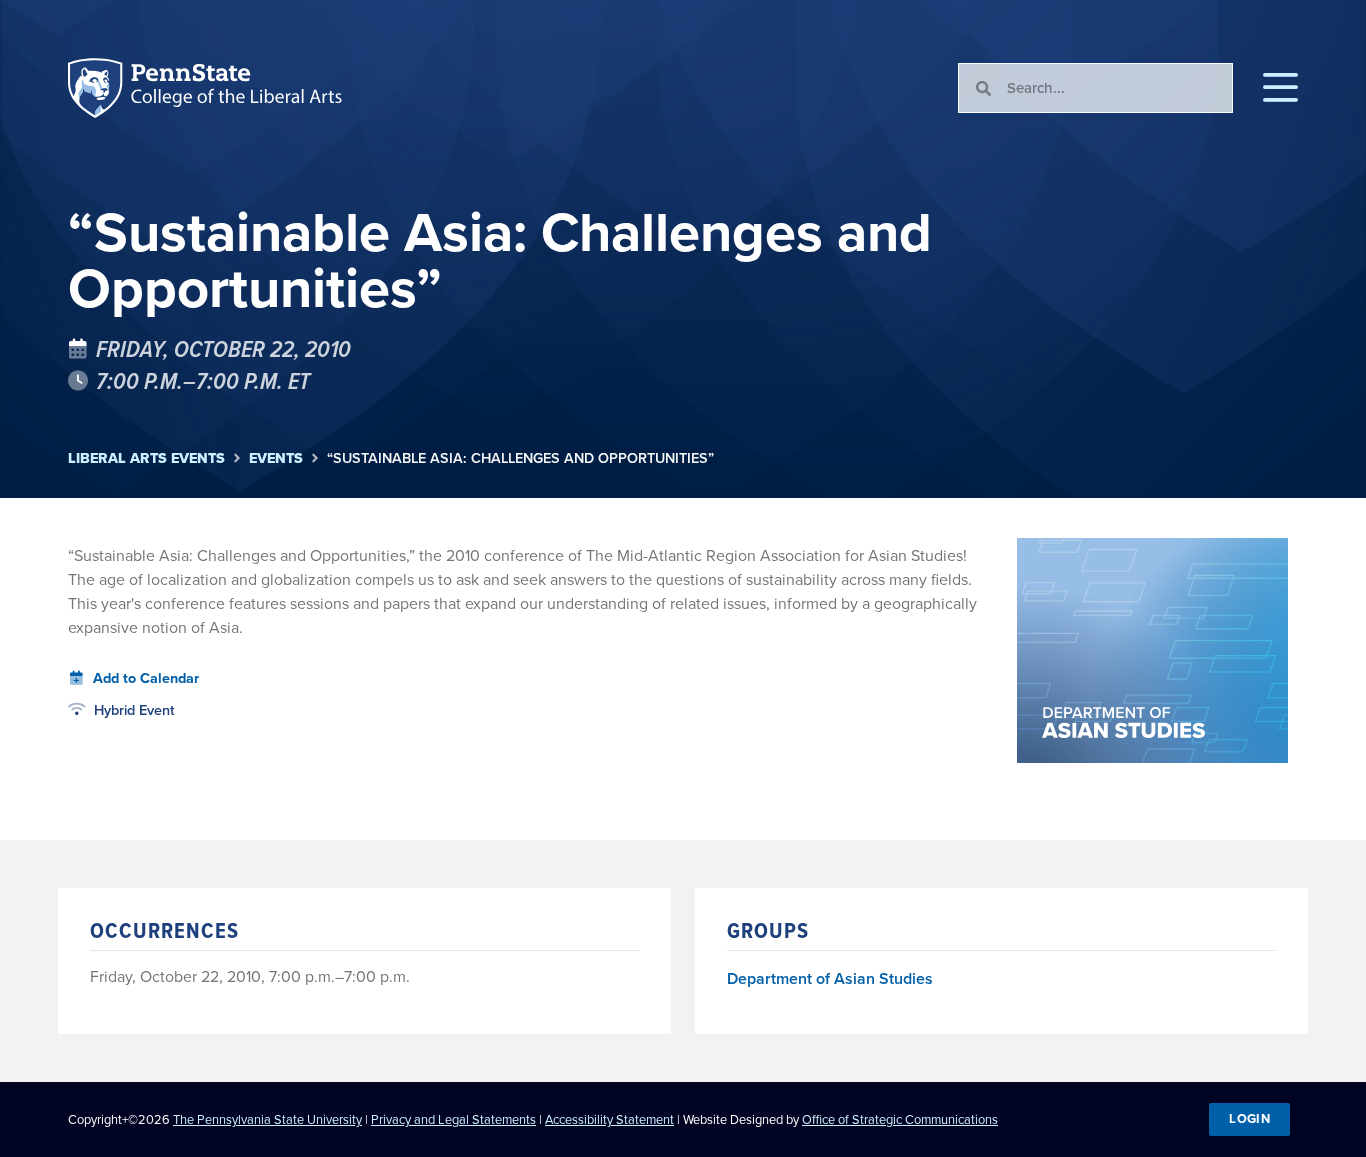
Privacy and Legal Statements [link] (453, 1119)
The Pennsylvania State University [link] (267, 1119)
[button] (1280, 88)
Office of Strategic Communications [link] (900, 1119)
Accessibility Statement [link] (609, 1119)
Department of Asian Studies (830, 979)
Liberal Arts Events (146, 458)
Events (276, 458)
